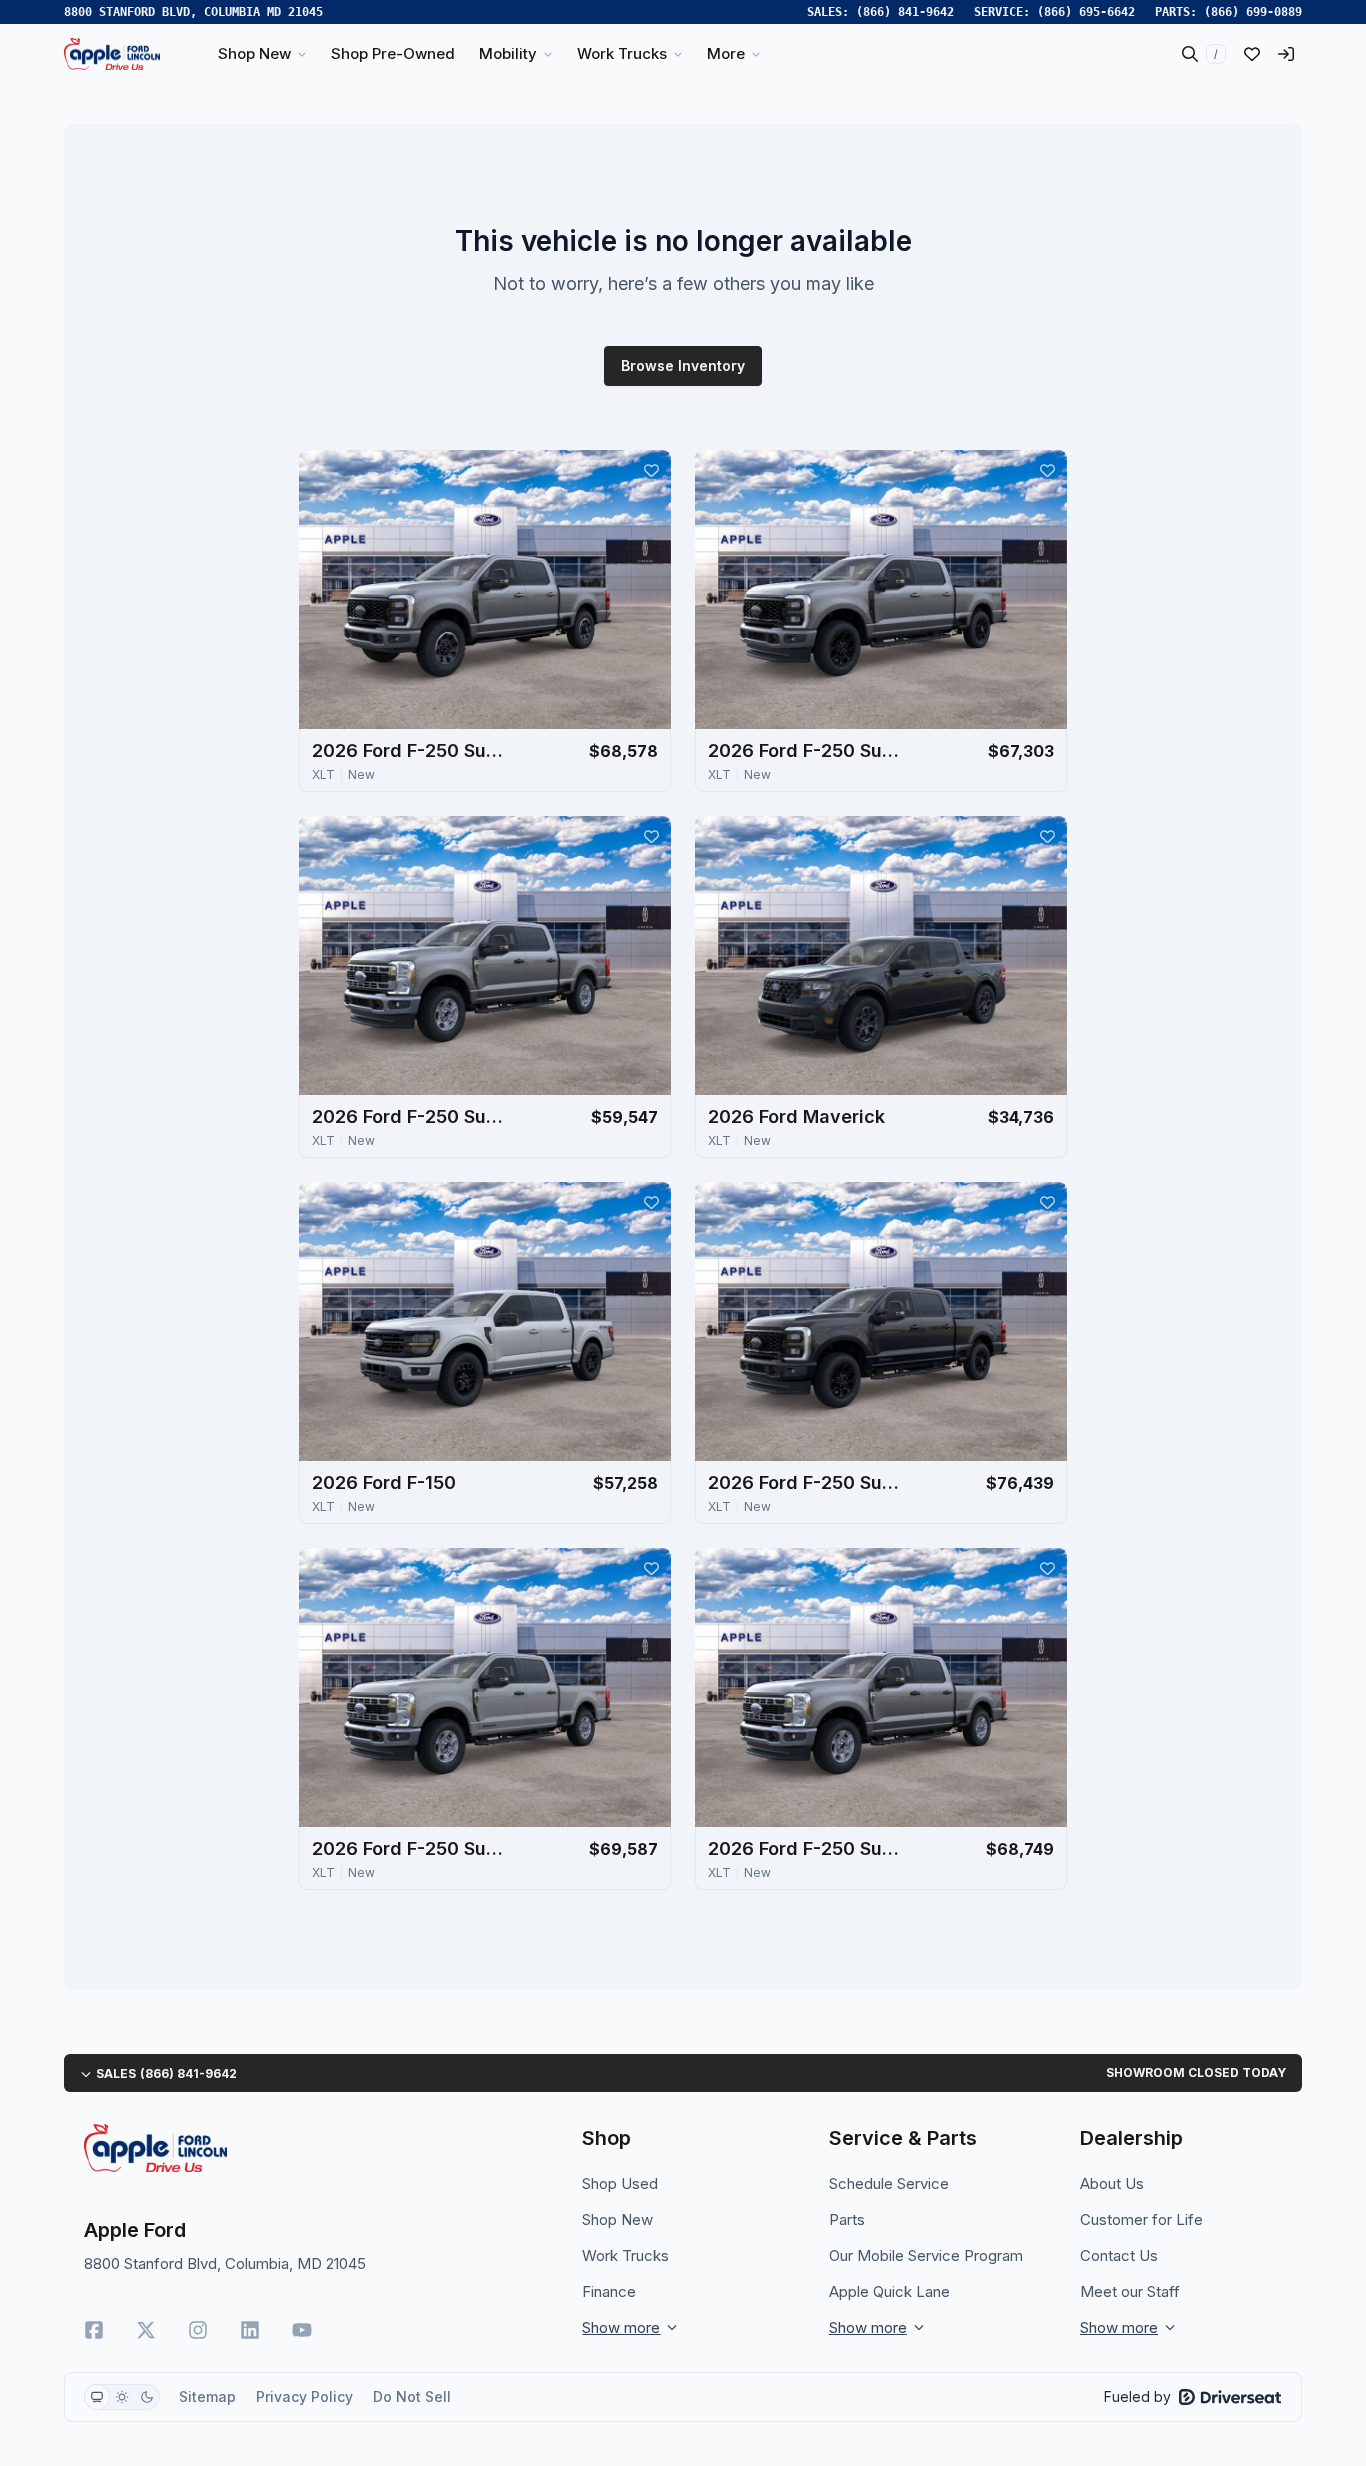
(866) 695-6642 (1086, 12)
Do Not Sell (412, 2396)
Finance (609, 2291)
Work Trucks (625, 2255)
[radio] (97, 2397)
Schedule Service (889, 2183)
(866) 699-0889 (1253, 12)
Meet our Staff (1130, 2291)
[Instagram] (198, 2330)
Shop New (617, 2219)
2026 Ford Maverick (796, 1116)
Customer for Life (1141, 2219)
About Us (1112, 2183)
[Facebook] (94, 2330)
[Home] (112, 54)
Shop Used (620, 2183)
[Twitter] (146, 2330)
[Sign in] (1286, 54)
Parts (847, 2219)
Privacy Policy (304, 2396)
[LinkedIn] (250, 2330)
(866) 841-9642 (905, 12)
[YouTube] (302, 2330)
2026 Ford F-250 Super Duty (412, 750)
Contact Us (1119, 2255)
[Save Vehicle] (651, 470)
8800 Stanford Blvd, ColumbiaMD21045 (193, 12)
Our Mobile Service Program (926, 2255)
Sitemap (207, 2396)
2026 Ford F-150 (384, 1482)
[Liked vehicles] (1252, 54)
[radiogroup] (122, 2397)
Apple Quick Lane (889, 2291)
